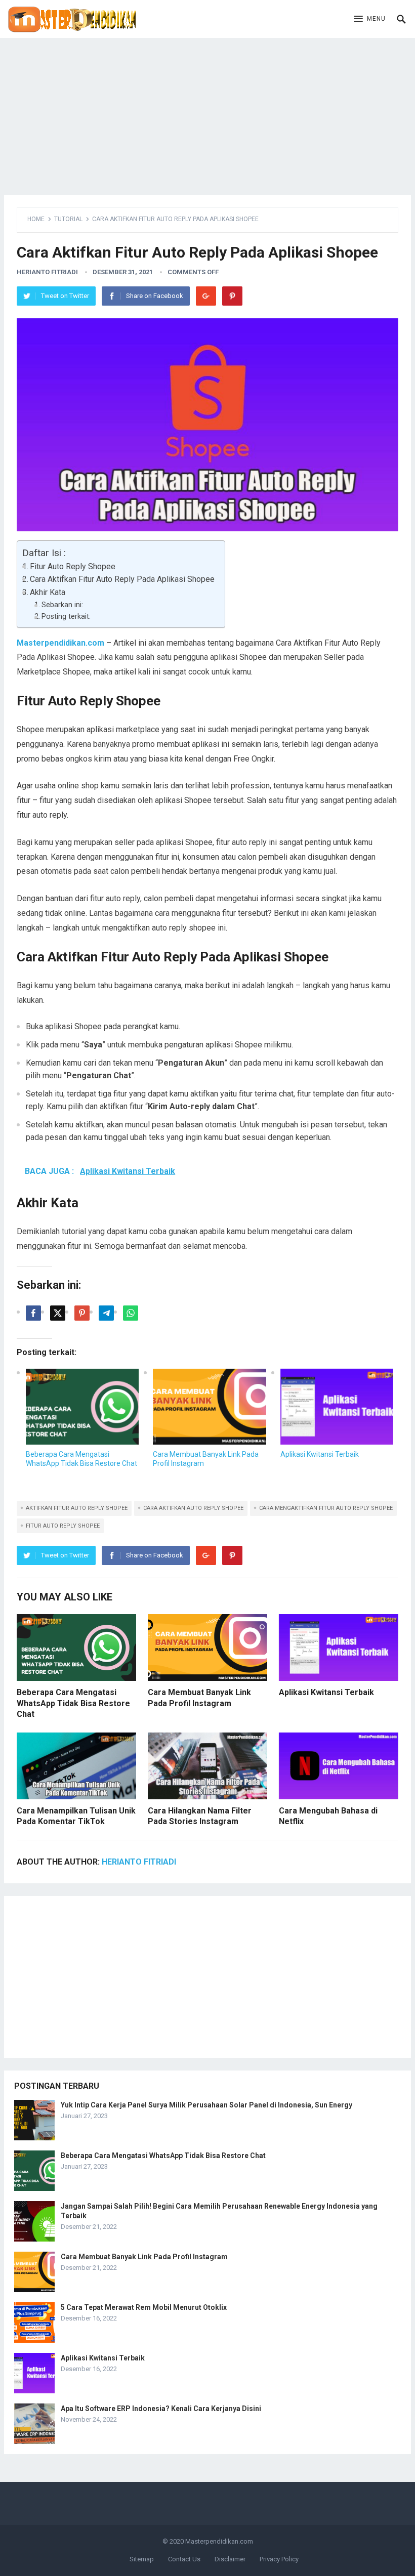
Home (36, 219)
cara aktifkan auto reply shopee (193, 1508)
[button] (370, 19)
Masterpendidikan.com (219, 2541)
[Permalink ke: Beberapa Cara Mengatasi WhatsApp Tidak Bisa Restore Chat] (82, 1407)
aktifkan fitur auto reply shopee (77, 1508)
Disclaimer (230, 2559)
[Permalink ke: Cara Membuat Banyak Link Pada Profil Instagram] (209, 1407)
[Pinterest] (232, 296)
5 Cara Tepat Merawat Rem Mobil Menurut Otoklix (144, 2307)
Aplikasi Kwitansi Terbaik (320, 1454)
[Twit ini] (58, 1313)
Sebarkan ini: (62, 605)
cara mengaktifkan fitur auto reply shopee (326, 1508)
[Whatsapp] (131, 1313)
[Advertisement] (207, 109)
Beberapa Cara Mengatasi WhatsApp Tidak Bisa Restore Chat (73, 1703)
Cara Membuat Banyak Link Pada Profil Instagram (144, 2257)
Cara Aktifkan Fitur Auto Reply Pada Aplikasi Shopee (122, 579)
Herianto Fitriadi (47, 272)
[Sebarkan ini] (33, 1313)
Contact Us (184, 2559)
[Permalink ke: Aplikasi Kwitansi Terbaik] (337, 1407)
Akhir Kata (48, 592)
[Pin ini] (82, 1313)
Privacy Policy (279, 2559)
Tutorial (68, 219)
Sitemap (142, 2559)
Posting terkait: (66, 617)
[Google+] (206, 296)
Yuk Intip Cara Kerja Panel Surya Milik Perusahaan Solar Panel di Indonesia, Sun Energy (206, 2105)
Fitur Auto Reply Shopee (73, 566)
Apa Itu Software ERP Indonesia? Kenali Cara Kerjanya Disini (161, 2409)
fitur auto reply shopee (63, 1526)
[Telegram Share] (106, 1313)
